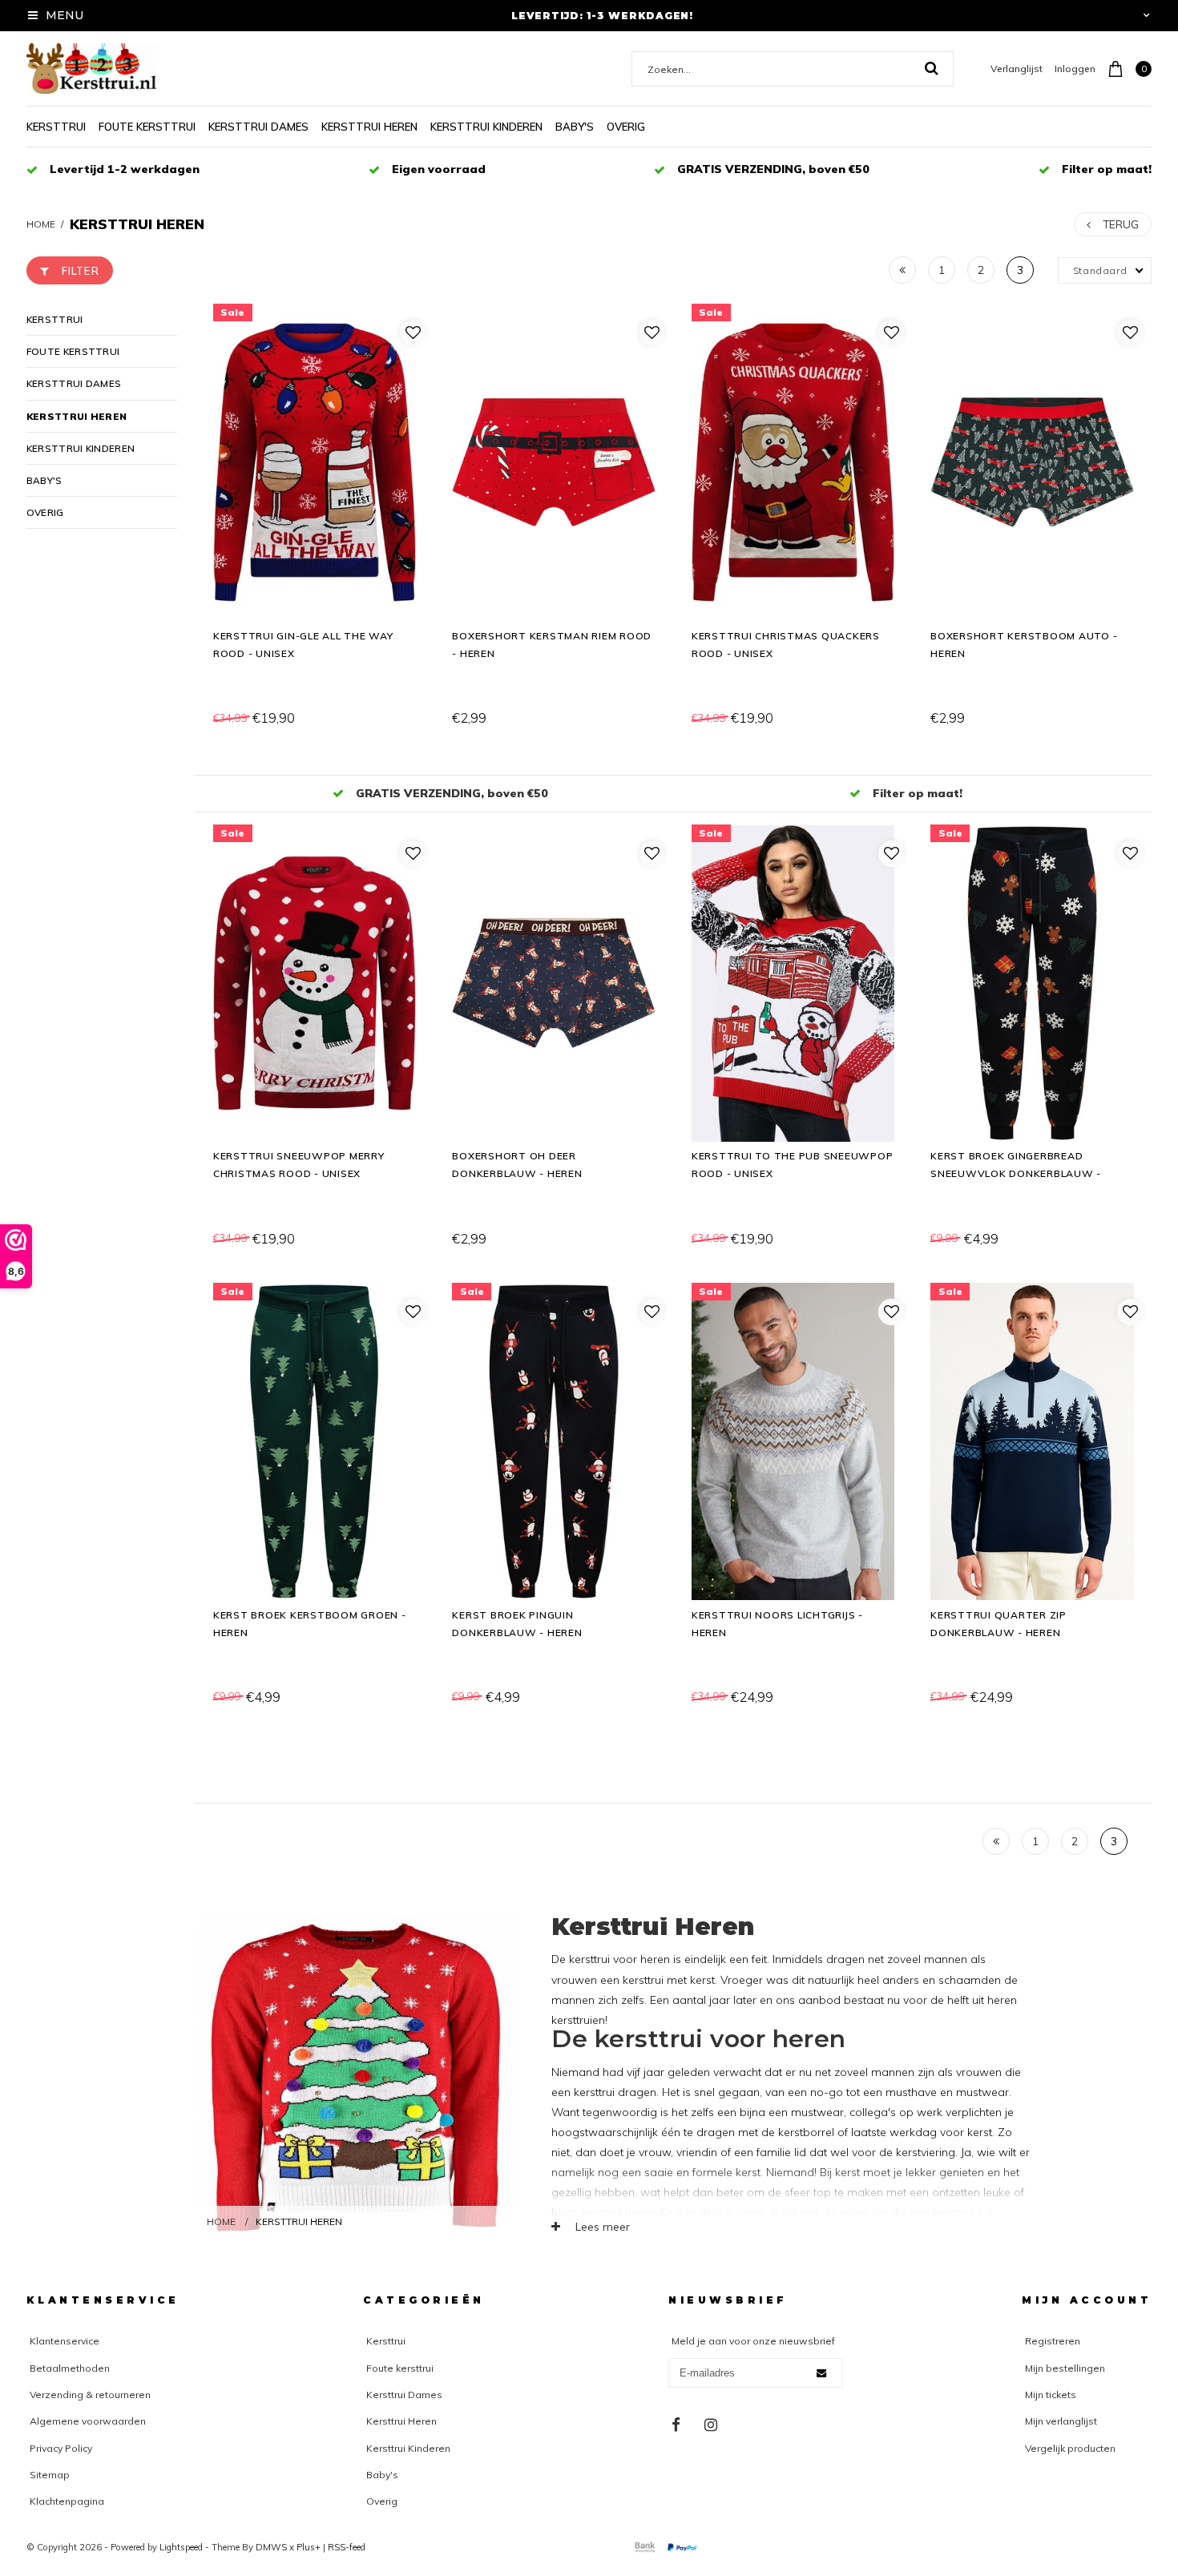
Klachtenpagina (67, 2501)
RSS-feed (347, 2547)
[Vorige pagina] (902, 270)
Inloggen (1075, 69)
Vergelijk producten (1070, 2448)
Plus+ (309, 2547)
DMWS (271, 2547)
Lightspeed (181, 2547)
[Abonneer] (821, 2373)
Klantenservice (65, 2341)
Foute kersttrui (147, 127)
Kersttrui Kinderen (486, 127)
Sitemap (50, 2475)
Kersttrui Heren (369, 127)
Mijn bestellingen (1065, 2368)
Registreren (1053, 2341)
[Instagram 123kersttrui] (711, 2425)
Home (41, 224)
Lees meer (601, 2227)
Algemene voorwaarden (88, 2421)
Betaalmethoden (70, 2368)
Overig (626, 127)
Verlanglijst (1017, 69)
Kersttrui (56, 127)
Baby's (575, 127)
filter (81, 271)
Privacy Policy (61, 2448)
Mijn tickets (1051, 2395)
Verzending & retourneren (90, 2395)
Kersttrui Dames (258, 127)
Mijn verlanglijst (1061, 2421)
